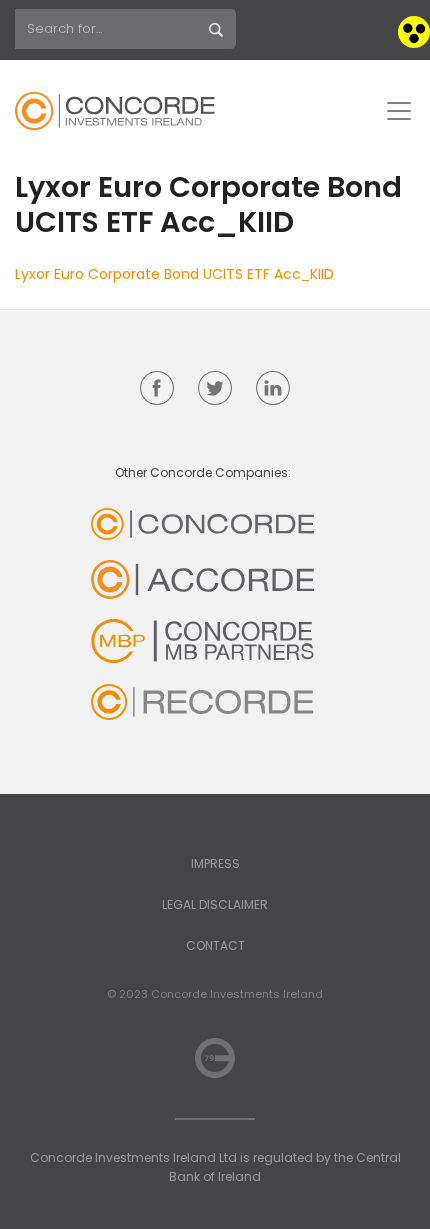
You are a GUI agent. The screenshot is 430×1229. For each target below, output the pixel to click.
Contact (215, 945)
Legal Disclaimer (215, 904)
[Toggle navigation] (399, 111)
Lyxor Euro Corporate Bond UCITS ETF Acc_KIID (174, 274)
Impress (215, 863)
